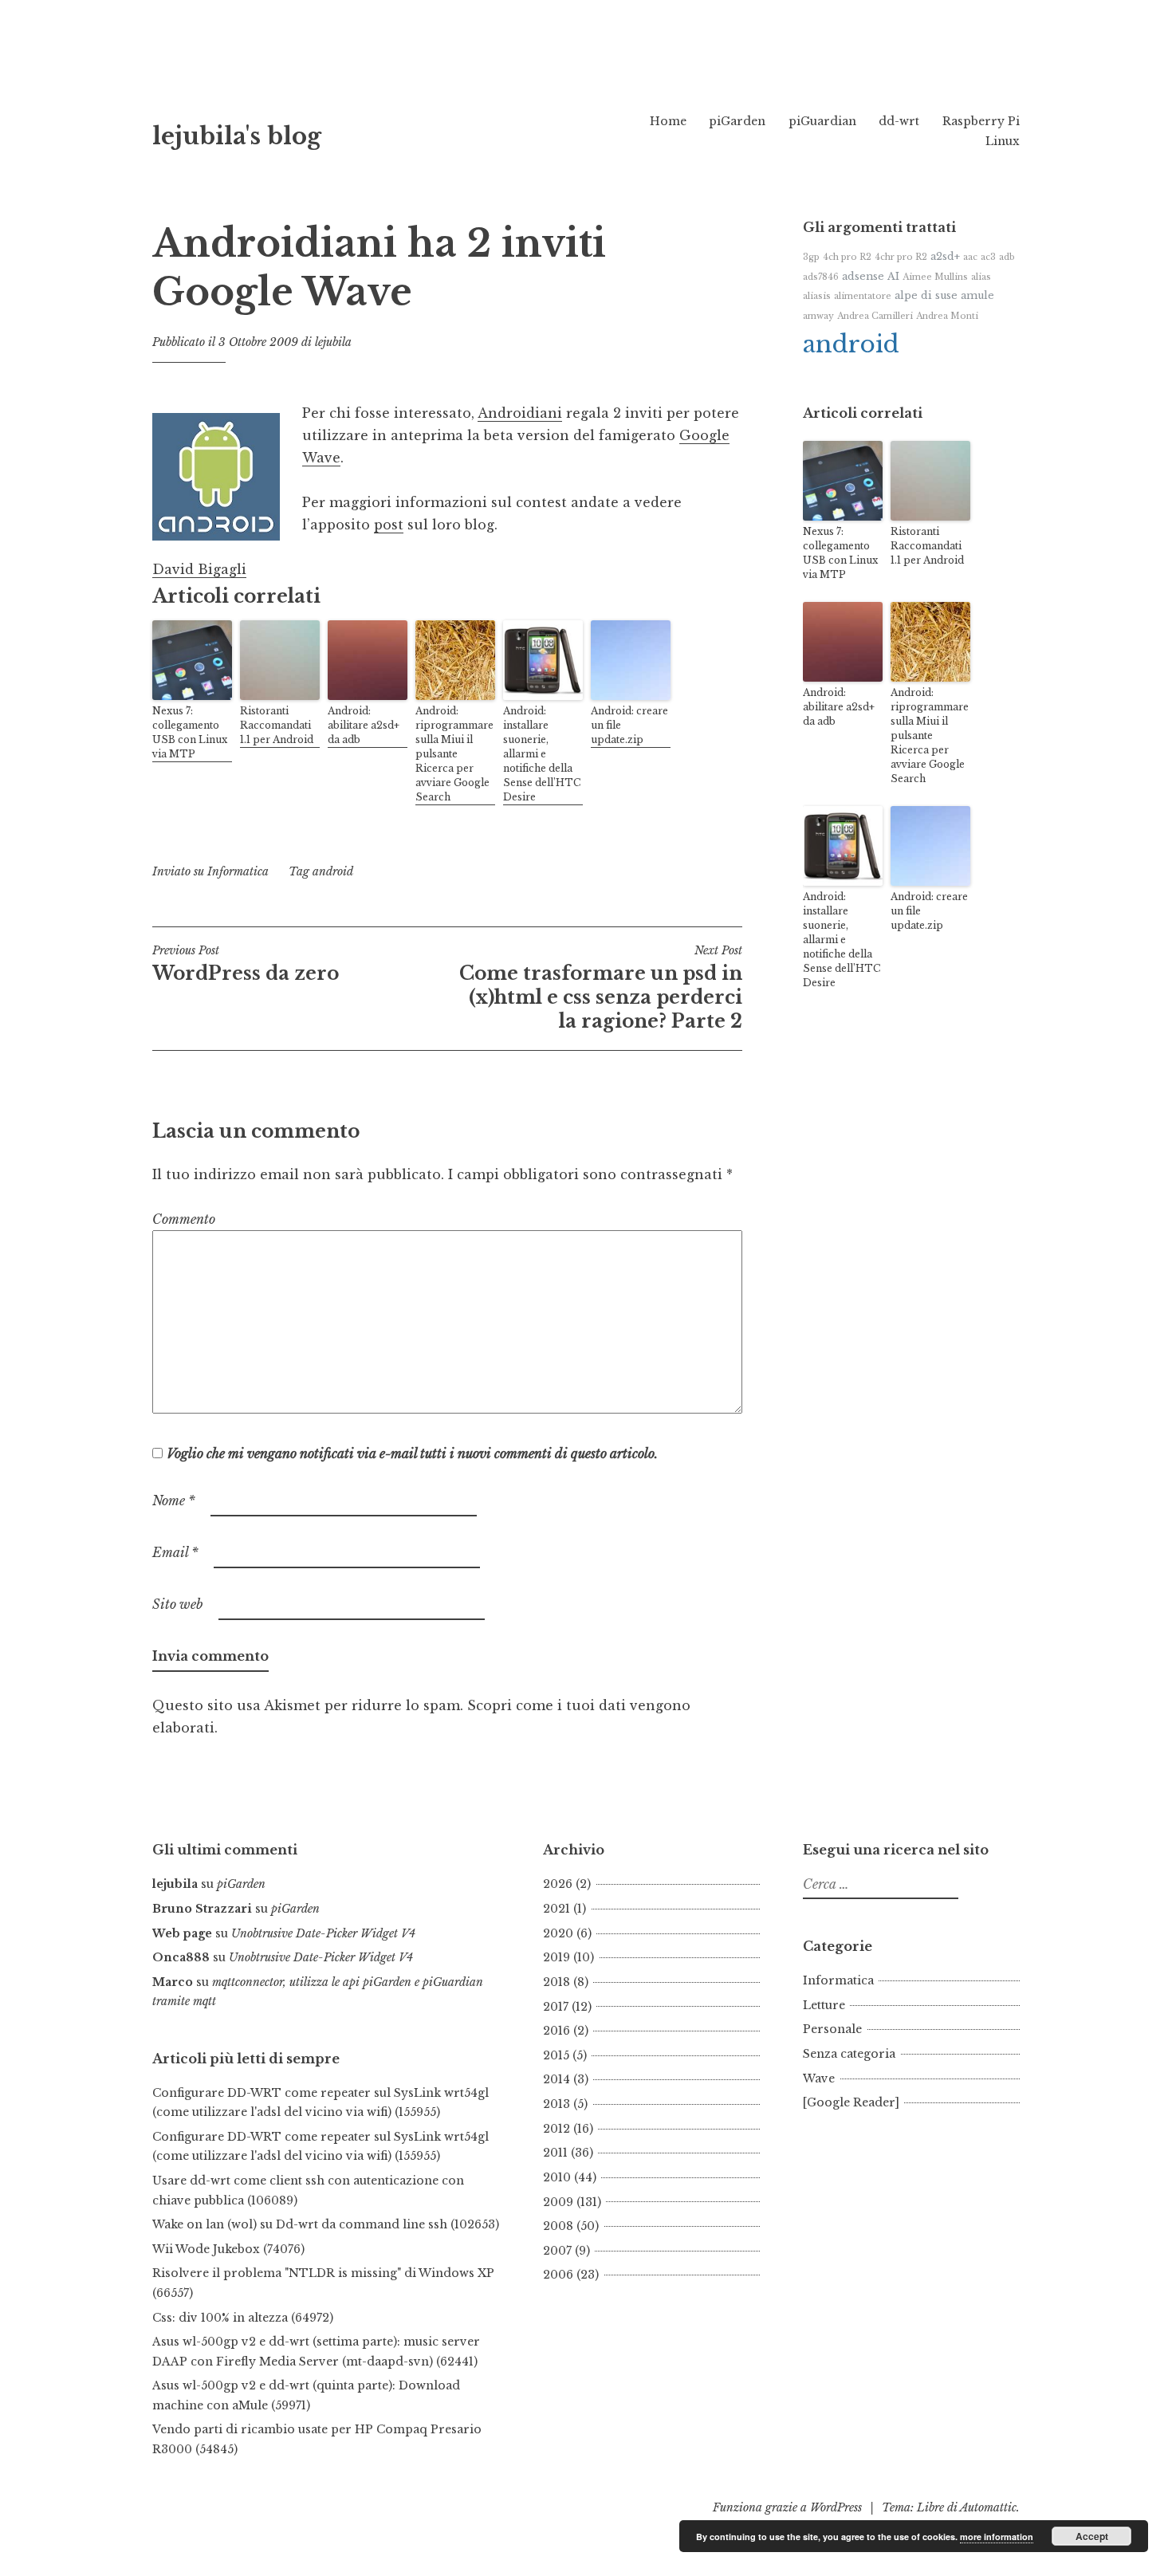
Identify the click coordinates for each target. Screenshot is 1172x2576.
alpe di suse (926, 295)
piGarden (737, 121)
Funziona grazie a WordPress (787, 2507)
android (333, 871)
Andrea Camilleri (875, 316)
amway (818, 316)
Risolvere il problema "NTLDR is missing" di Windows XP (323, 2273)
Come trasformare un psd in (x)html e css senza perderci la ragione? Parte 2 (601, 988)
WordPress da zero (246, 964)
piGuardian (822, 121)
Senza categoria (849, 2054)
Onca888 (181, 1957)
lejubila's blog (237, 136)
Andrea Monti (947, 316)
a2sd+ (945, 256)
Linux (1003, 141)
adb (1007, 257)
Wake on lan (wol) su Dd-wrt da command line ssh (300, 2224)
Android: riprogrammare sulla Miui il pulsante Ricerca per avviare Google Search (454, 754)
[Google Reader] (851, 2102)
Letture (824, 2005)
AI (893, 276)
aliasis (817, 296)
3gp (811, 257)
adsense (863, 276)
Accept (1092, 2536)
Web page (182, 1933)
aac (970, 257)
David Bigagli (199, 569)
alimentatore (863, 296)
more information (997, 2537)
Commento (184, 1219)
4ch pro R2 (847, 257)
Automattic (988, 2507)
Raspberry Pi (981, 121)
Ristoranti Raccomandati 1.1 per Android (277, 725)
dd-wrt (899, 121)
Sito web (178, 1604)
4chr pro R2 (901, 257)
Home (668, 121)
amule (977, 295)
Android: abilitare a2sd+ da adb (364, 725)
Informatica (238, 871)
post (389, 525)
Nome (174, 1500)
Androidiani (520, 413)
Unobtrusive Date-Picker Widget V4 (323, 1933)
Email (175, 1552)
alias (981, 277)
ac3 (988, 257)
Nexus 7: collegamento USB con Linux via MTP (190, 732)
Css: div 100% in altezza (220, 2318)
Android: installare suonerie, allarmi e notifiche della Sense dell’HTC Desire (542, 754)
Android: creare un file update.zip (629, 725)
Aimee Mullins (935, 277)
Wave (819, 2078)
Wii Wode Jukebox (206, 2249)
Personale (832, 2029)
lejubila (333, 342)
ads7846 (821, 277)
